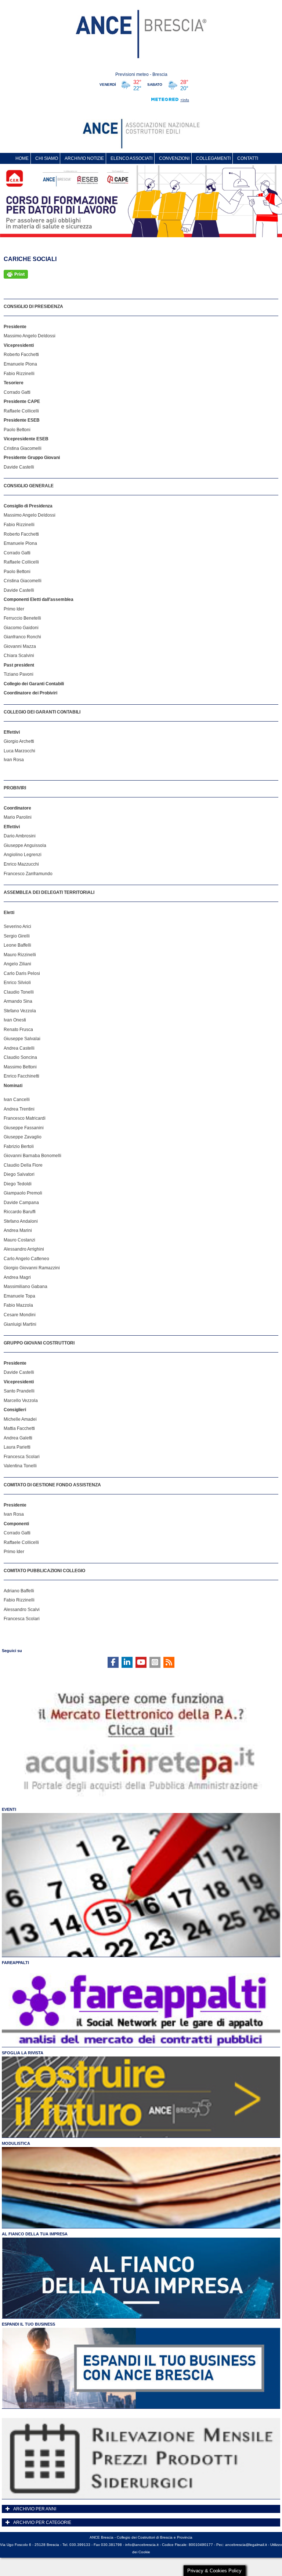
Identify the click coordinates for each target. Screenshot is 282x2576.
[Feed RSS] (169, 1662)
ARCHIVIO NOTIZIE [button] (84, 158)
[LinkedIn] (127, 1662)
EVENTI (9, 1809)
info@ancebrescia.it (142, 2545)
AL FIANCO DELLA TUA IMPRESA (35, 2234)
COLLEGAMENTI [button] (213, 158)
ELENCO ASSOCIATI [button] (131, 158)
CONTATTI (248, 158)
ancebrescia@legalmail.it (246, 2545)
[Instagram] (155, 1662)
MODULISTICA (16, 2143)
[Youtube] (141, 1662)
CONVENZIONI (174, 158)
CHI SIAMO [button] (47, 158)
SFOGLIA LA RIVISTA (23, 2053)
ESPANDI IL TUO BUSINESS (28, 2324)
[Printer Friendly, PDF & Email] (16, 274)
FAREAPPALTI (15, 1963)
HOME (22, 158)
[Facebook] (113, 1662)
